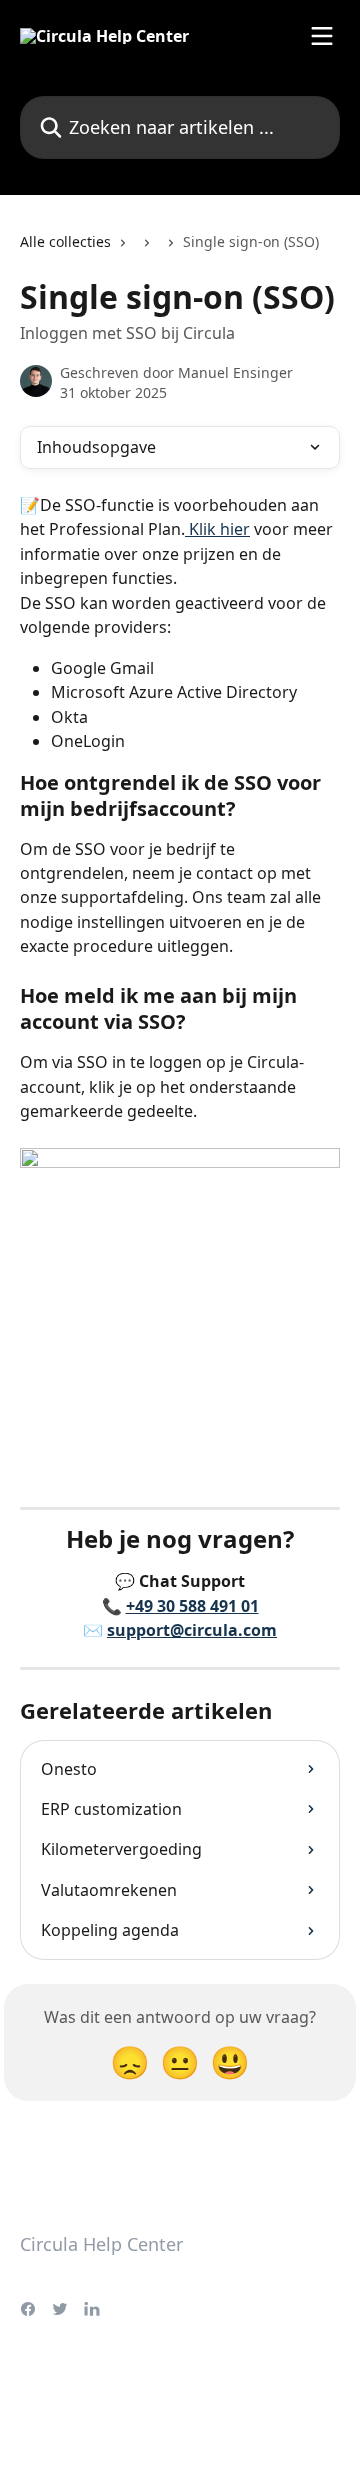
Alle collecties (65, 241)
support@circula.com (192, 1630)
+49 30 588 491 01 (192, 1606)
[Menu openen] (322, 36)
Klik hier (217, 529)
